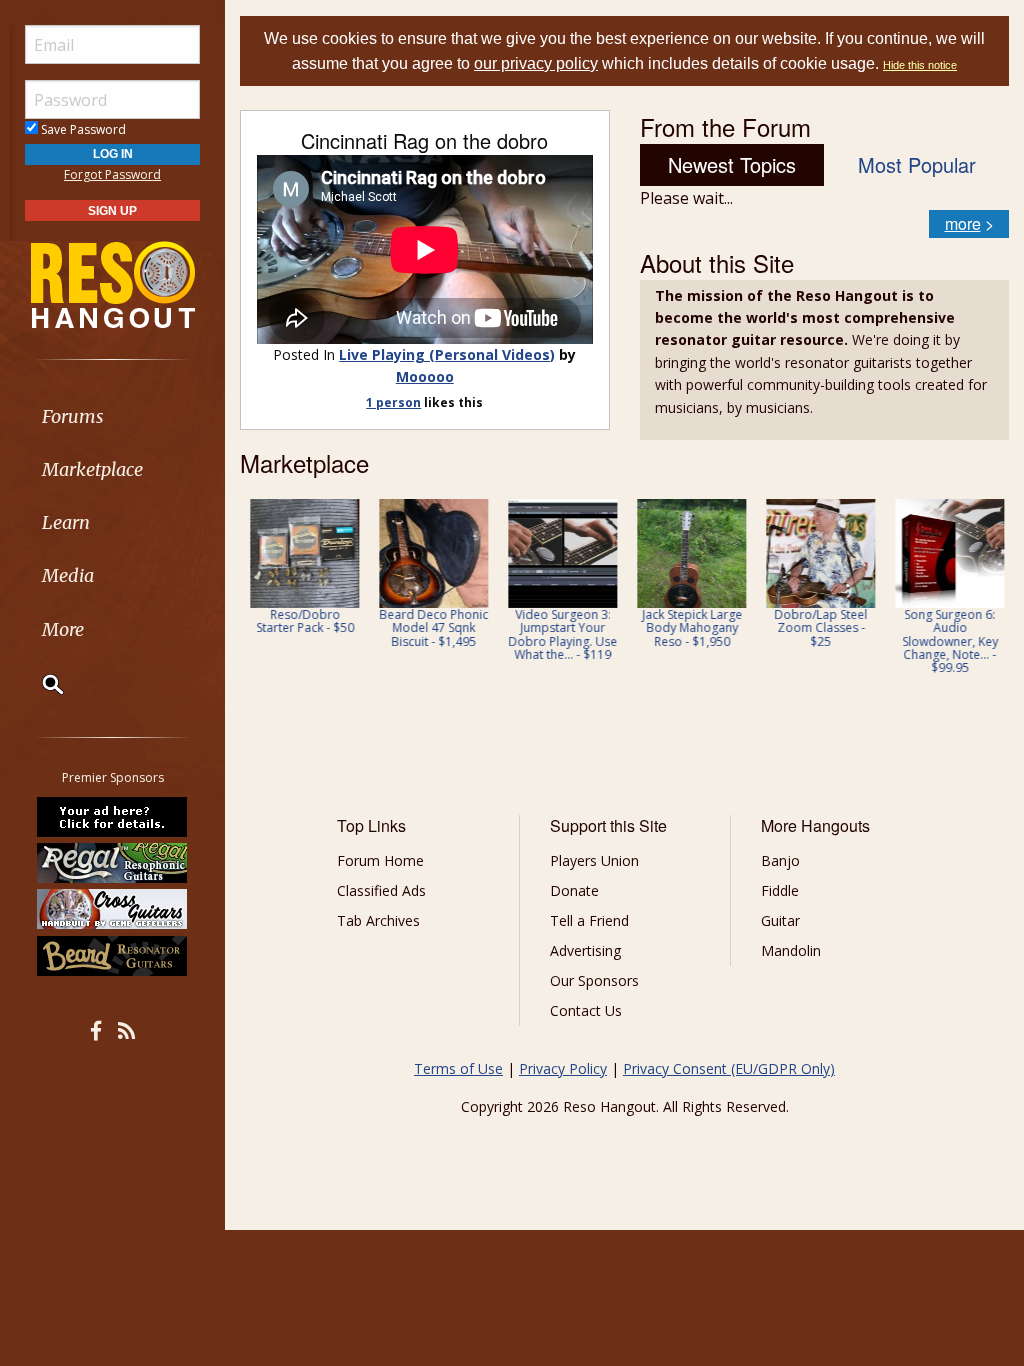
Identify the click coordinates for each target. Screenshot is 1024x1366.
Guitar (780, 920)
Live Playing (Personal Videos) (447, 354)
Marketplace (92, 469)
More (63, 629)
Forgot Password (112, 174)
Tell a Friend (589, 920)
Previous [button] (250, 587)
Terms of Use (458, 1068)
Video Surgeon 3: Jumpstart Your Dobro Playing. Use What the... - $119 (562, 634)
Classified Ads (381, 890)
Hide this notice (920, 65)
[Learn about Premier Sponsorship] (113, 816)
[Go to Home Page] (113, 284)
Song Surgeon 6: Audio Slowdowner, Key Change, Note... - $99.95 (950, 641)
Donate (574, 890)
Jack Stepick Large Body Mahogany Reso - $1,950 (692, 627)
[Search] (40, 684)
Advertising (585, 950)
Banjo (780, 860)
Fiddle (780, 890)
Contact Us (586, 1010)
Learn (66, 522)
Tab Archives (378, 920)
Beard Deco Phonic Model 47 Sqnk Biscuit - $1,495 (433, 627)
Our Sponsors (594, 980)
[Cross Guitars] (113, 909)
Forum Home (380, 860)
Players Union (594, 860)
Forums (73, 416)
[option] (304, 566)
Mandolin (791, 950)
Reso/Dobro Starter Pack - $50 (305, 621)
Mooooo (425, 376)
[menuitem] (112, 416)
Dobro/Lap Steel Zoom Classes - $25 (820, 627)
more (963, 223)
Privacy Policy (563, 1068)
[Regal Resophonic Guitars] (113, 863)
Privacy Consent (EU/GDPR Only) (729, 1068)
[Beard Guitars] (113, 956)
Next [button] (981, 587)
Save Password (82, 129)
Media (68, 575)
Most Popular (917, 164)
